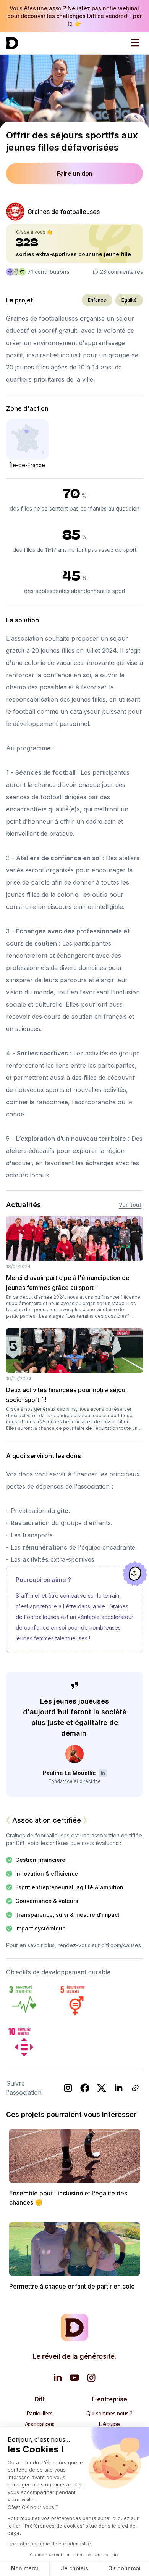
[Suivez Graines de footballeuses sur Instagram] (68, 2088)
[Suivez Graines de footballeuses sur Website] (135, 2088)
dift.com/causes (121, 1945)
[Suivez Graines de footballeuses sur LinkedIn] (118, 2088)
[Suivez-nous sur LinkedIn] (58, 2378)
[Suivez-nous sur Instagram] (91, 2378)
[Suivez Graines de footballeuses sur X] (102, 2088)
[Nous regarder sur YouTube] (74, 2378)
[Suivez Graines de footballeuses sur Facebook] (85, 2088)
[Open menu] (135, 43)
